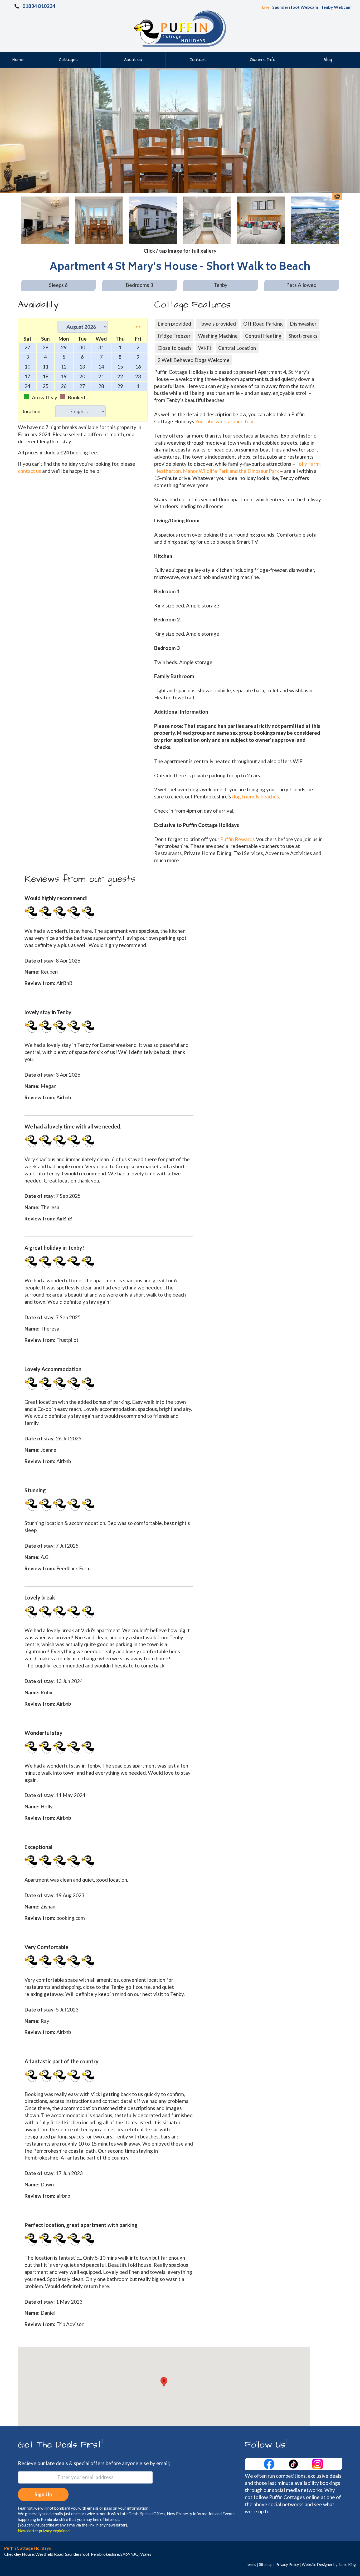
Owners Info (263, 60)
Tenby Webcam (336, 7)
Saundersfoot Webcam (295, 7)
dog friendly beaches (256, 796)
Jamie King (347, 2565)
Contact (198, 60)
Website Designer (317, 2565)
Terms (251, 2565)
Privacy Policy (287, 2565)
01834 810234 (39, 6)
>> (138, 327)
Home (18, 60)
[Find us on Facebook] (270, 2463)
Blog (328, 60)
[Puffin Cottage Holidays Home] (180, 28)
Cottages (68, 60)
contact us (30, 471)
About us (133, 60)
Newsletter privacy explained (44, 2531)
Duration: (31, 411)
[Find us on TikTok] (294, 2463)
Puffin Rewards (238, 839)
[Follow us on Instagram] (318, 2463)
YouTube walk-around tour (225, 421)
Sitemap (266, 2565)
